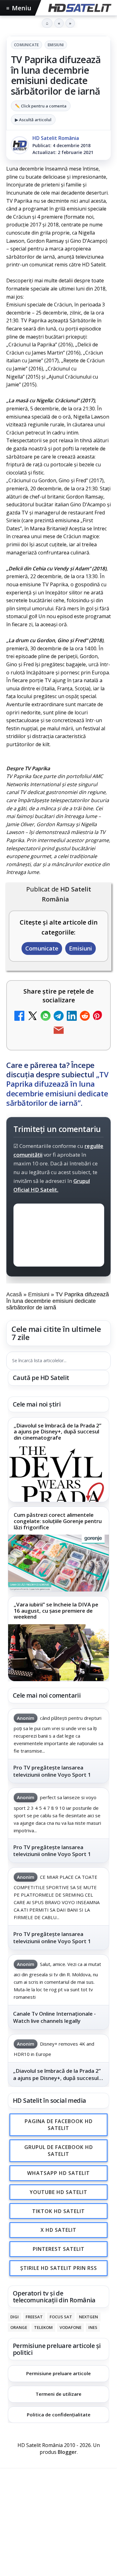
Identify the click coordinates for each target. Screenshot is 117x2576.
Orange (19, 2327)
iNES (93, 2327)
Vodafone (71, 2327)
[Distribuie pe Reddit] (85, 1017)
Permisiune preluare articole (58, 2373)
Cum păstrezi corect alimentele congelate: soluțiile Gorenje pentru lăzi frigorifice (58, 1521)
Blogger (67, 2452)
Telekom (43, 2327)
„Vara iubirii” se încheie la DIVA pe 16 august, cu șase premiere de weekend (56, 1611)
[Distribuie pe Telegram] (59, 1017)
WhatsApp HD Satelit (58, 2173)
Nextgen (88, 2317)
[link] (58, 1460)
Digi (15, 2317)
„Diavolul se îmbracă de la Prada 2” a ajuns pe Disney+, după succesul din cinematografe (58, 1432)
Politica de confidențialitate (59, 2415)
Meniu (19, 8)
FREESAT (34, 2317)
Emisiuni (56, 45)
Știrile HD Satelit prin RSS (59, 2268)
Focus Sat (61, 2317)
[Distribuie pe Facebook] (19, 1017)
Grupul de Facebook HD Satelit (59, 2151)
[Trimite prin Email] (59, 1031)
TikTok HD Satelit (58, 2211)
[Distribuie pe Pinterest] (98, 1017)
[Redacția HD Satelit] (20, 145)
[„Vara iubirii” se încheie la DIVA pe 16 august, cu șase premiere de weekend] (58, 1653)
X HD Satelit (58, 2230)
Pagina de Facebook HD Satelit (59, 2125)
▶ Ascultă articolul (33, 120)
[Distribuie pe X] (32, 1017)
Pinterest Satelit (59, 2249)
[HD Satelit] (79, 8)
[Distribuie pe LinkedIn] (72, 1017)
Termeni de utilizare (58, 2394)
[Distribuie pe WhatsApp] (46, 1017)
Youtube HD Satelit (58, 2192)
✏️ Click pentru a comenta (41, 106)
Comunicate (27, 45)
